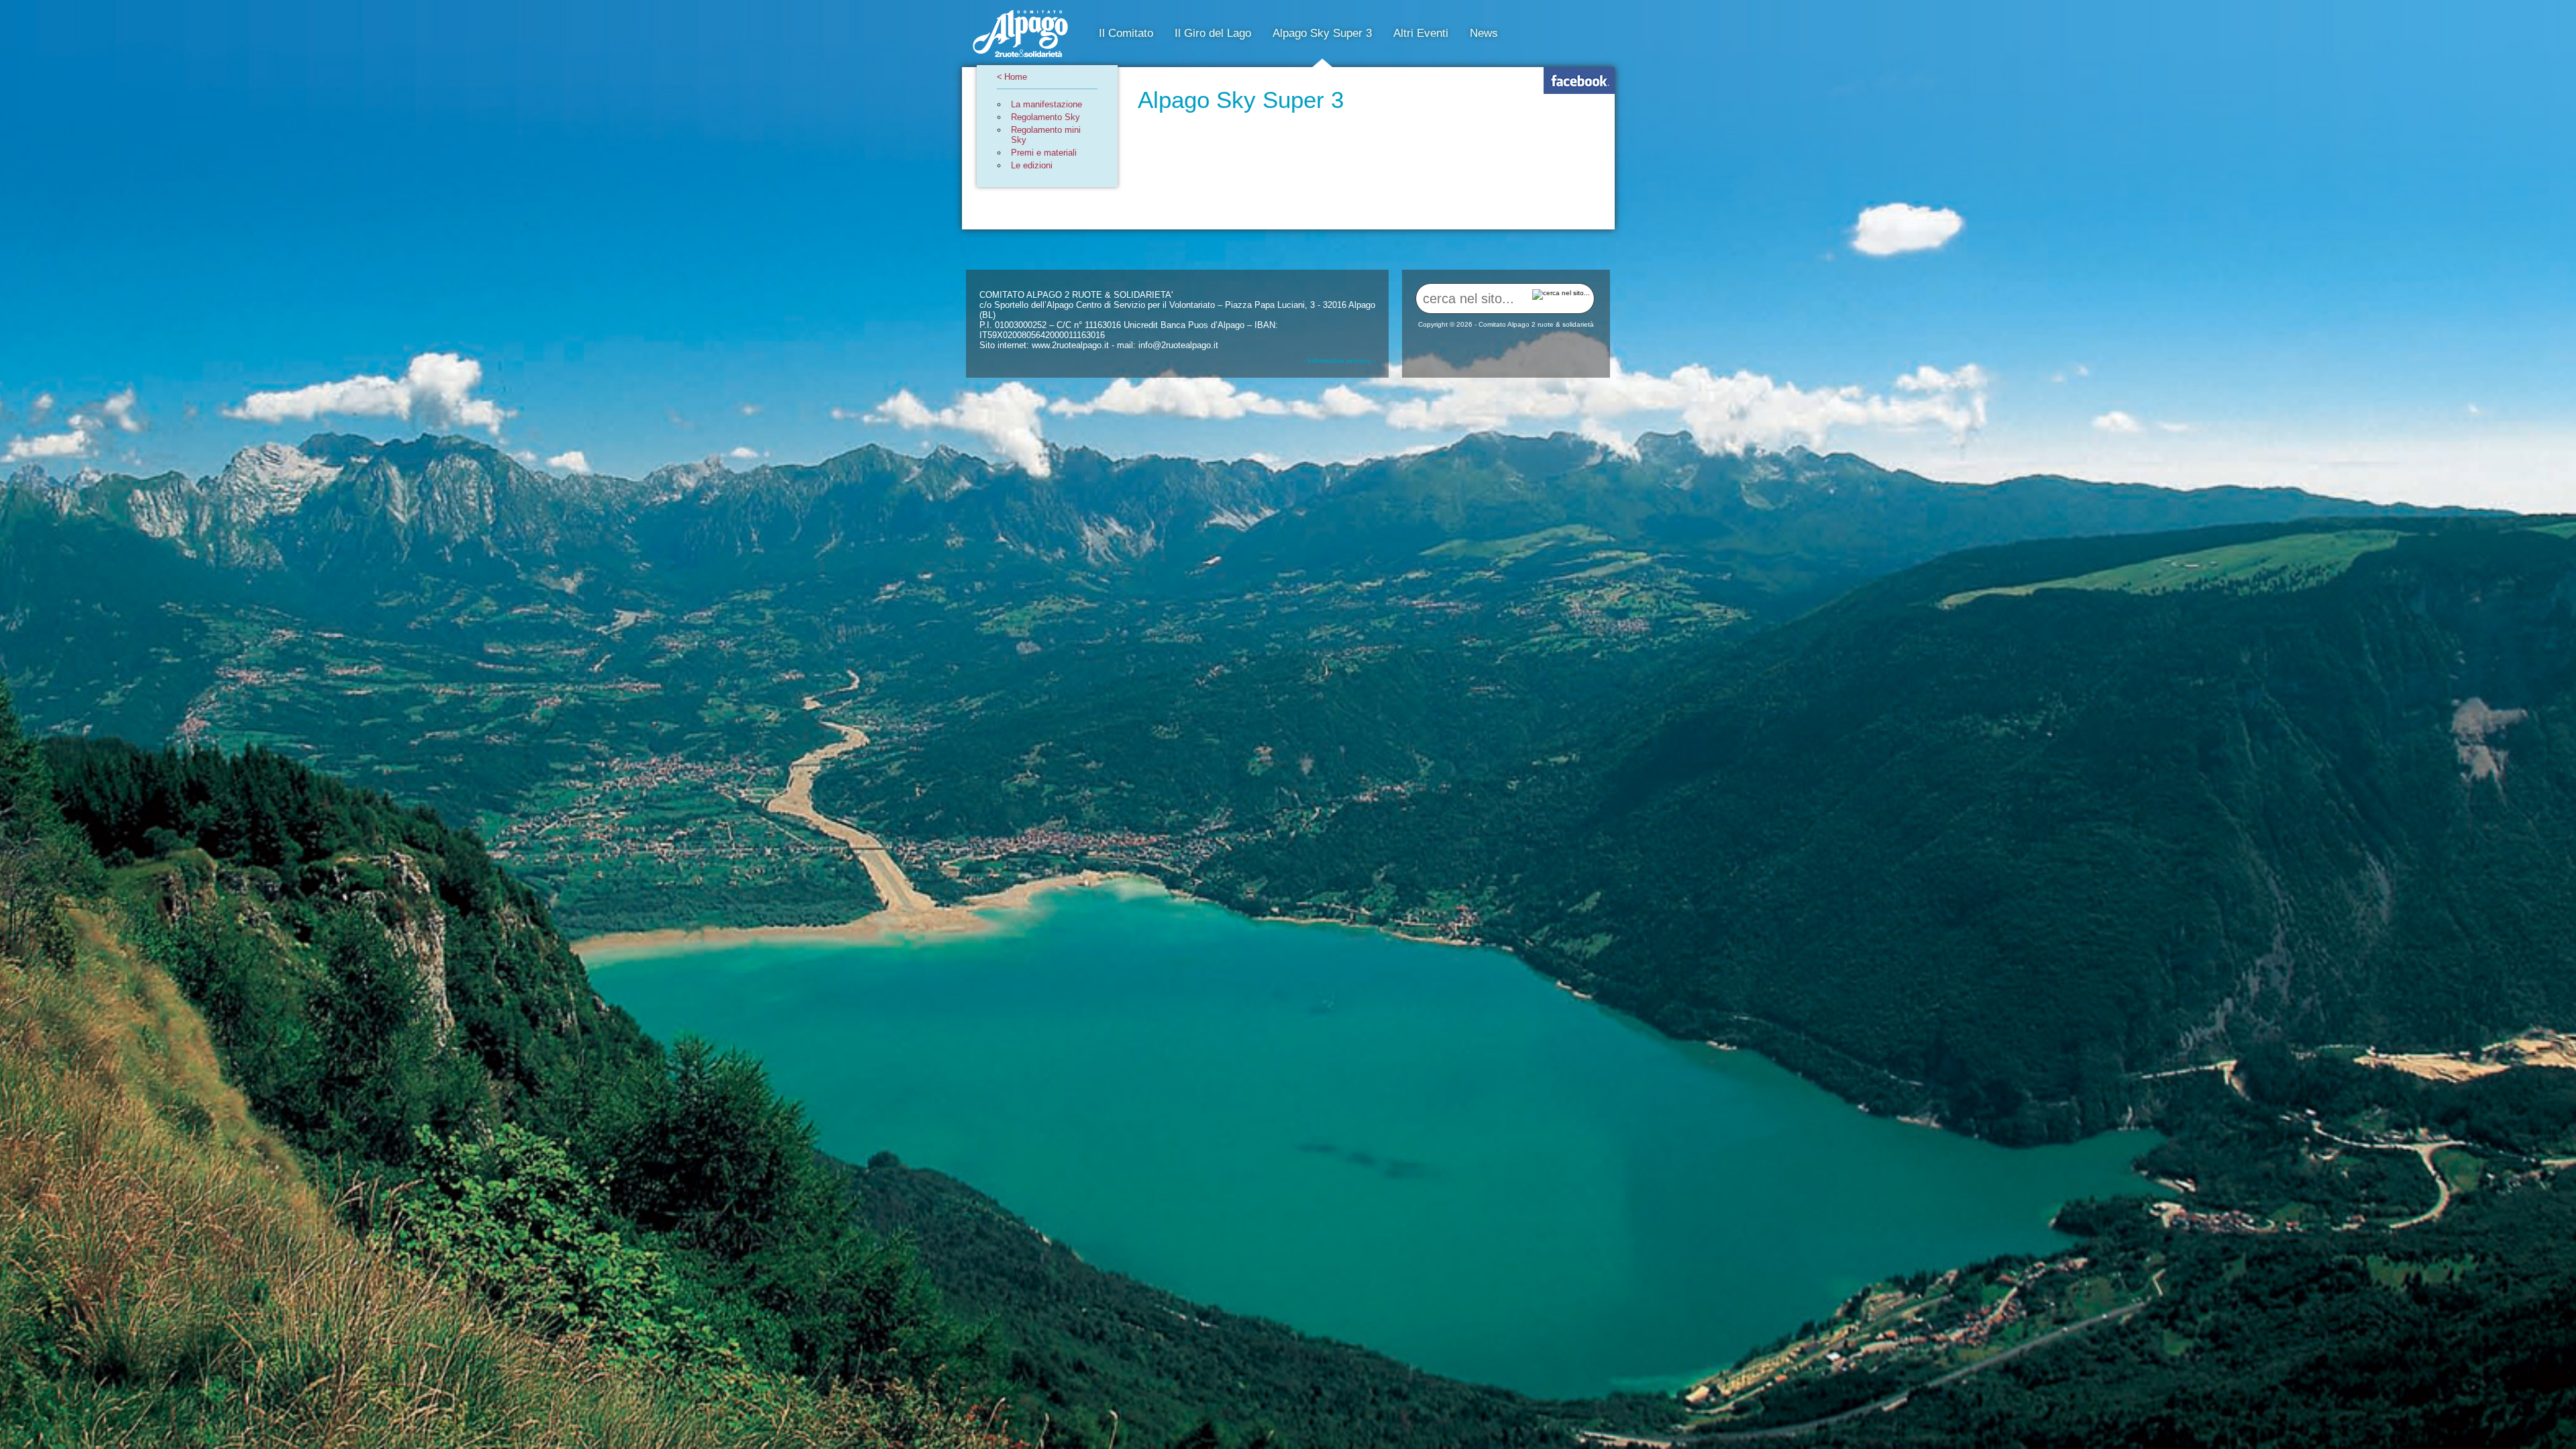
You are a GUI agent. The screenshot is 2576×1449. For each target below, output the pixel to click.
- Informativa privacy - (1339, 361)
